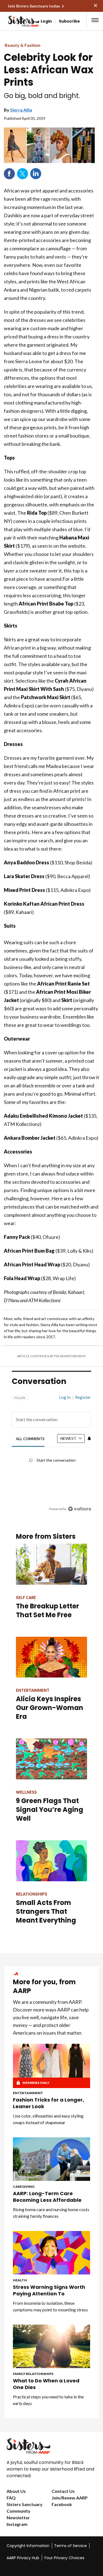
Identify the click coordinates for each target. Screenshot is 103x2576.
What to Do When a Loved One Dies (46, 2384)
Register (83, 1397)
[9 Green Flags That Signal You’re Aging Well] (51, 1759)
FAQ (11, 2498)
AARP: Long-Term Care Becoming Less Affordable (47, 2197)
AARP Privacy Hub (23, 2558)
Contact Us (63, 2491)
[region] (51, 1451)
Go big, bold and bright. (42, 96)
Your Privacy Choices (64, 2558)
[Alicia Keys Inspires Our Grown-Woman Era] (51, 1657)
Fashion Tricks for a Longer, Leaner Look (48, 2103)
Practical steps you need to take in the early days (48, 2400)
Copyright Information (28, 2546)
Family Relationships (33, 2374)
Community (19, 2511)
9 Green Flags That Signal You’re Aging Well (50, 1810)
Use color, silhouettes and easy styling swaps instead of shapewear (48, 2119)
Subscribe (69, 21)
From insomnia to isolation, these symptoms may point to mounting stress (50, 2306)
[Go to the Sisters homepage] (14, 21)
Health (20, 2280)
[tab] (30, 1439)
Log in (65, 1397)
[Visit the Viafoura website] (80, 1509)
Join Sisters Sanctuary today (34, 6)
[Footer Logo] (51, 2446)
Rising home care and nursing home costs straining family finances (51, 2213)
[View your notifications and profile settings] (89, 1438)
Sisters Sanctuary (25, 2504)
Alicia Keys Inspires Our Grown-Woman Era (50, 1708)
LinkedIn (36, 174)
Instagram (17, 2524)
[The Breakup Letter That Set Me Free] (51, 1564)
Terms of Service (70, 2546)
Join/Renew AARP (70, 2498)
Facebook (9, 174)
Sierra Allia (21, 110)
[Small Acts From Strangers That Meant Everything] (51, 1861)
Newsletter (18, 2517)
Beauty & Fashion (23, 45)
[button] (95, 20)
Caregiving (24, 2187)
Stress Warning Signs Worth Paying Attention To (49, 2290)
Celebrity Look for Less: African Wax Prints (49, 70)
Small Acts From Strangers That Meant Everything (46, 1911)
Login (46, 21)
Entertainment (28, 2093)
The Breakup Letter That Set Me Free (48, 1610)
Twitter (23, 174)
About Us (16, 2491)
